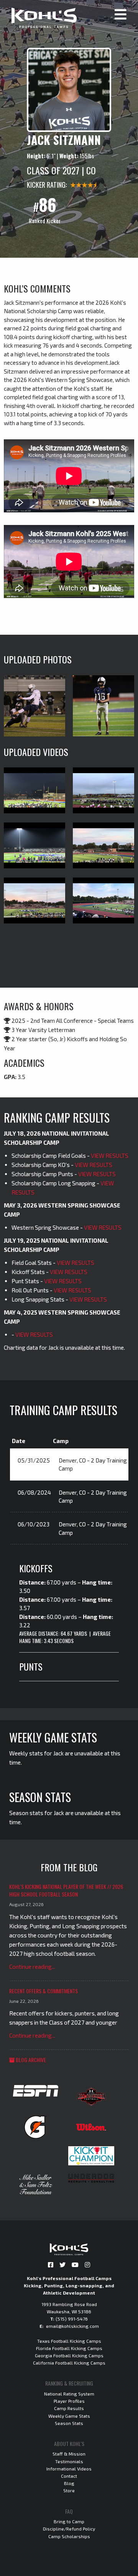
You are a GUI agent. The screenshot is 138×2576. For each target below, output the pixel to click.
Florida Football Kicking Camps (69, 2348)
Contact (69, 2476)
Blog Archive (30, 2060)
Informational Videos (69, 2469)
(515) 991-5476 (72, 2319)
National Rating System (69, 2394)
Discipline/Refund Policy (69, 2529)
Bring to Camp (69, 2521)
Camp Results (69, 2408)
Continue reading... (32, 1967)
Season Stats (69, 2423)
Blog (69, 2483)
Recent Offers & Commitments (44, 1991)
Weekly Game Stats (69, 2416)
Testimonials (69, 2461)
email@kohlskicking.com (72, 2326)
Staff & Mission (69, 2454)
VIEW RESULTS (110, 1156)
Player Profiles (69, 2401)
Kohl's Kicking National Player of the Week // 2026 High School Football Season (66, 1890)
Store (69, 2490)
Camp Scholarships (69, 2536)
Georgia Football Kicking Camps (69, 2355)
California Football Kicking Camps (69, 2363)
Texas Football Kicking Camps (69, 2341)
